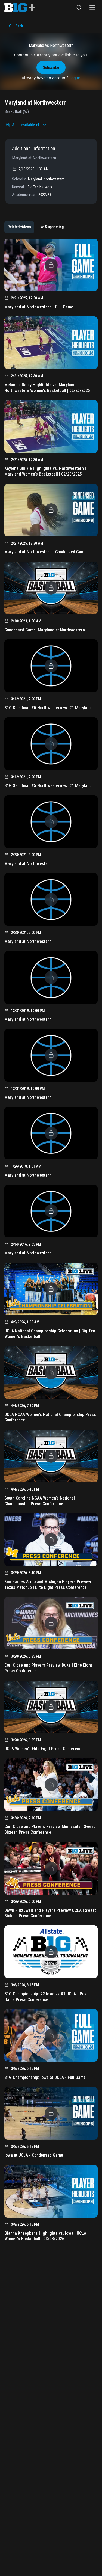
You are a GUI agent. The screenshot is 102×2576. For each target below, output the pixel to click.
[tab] (19, 227)
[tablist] (36, 227)
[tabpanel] (51, 1242)
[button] (79, 8)
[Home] (20, 8)
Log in (75, 78)
